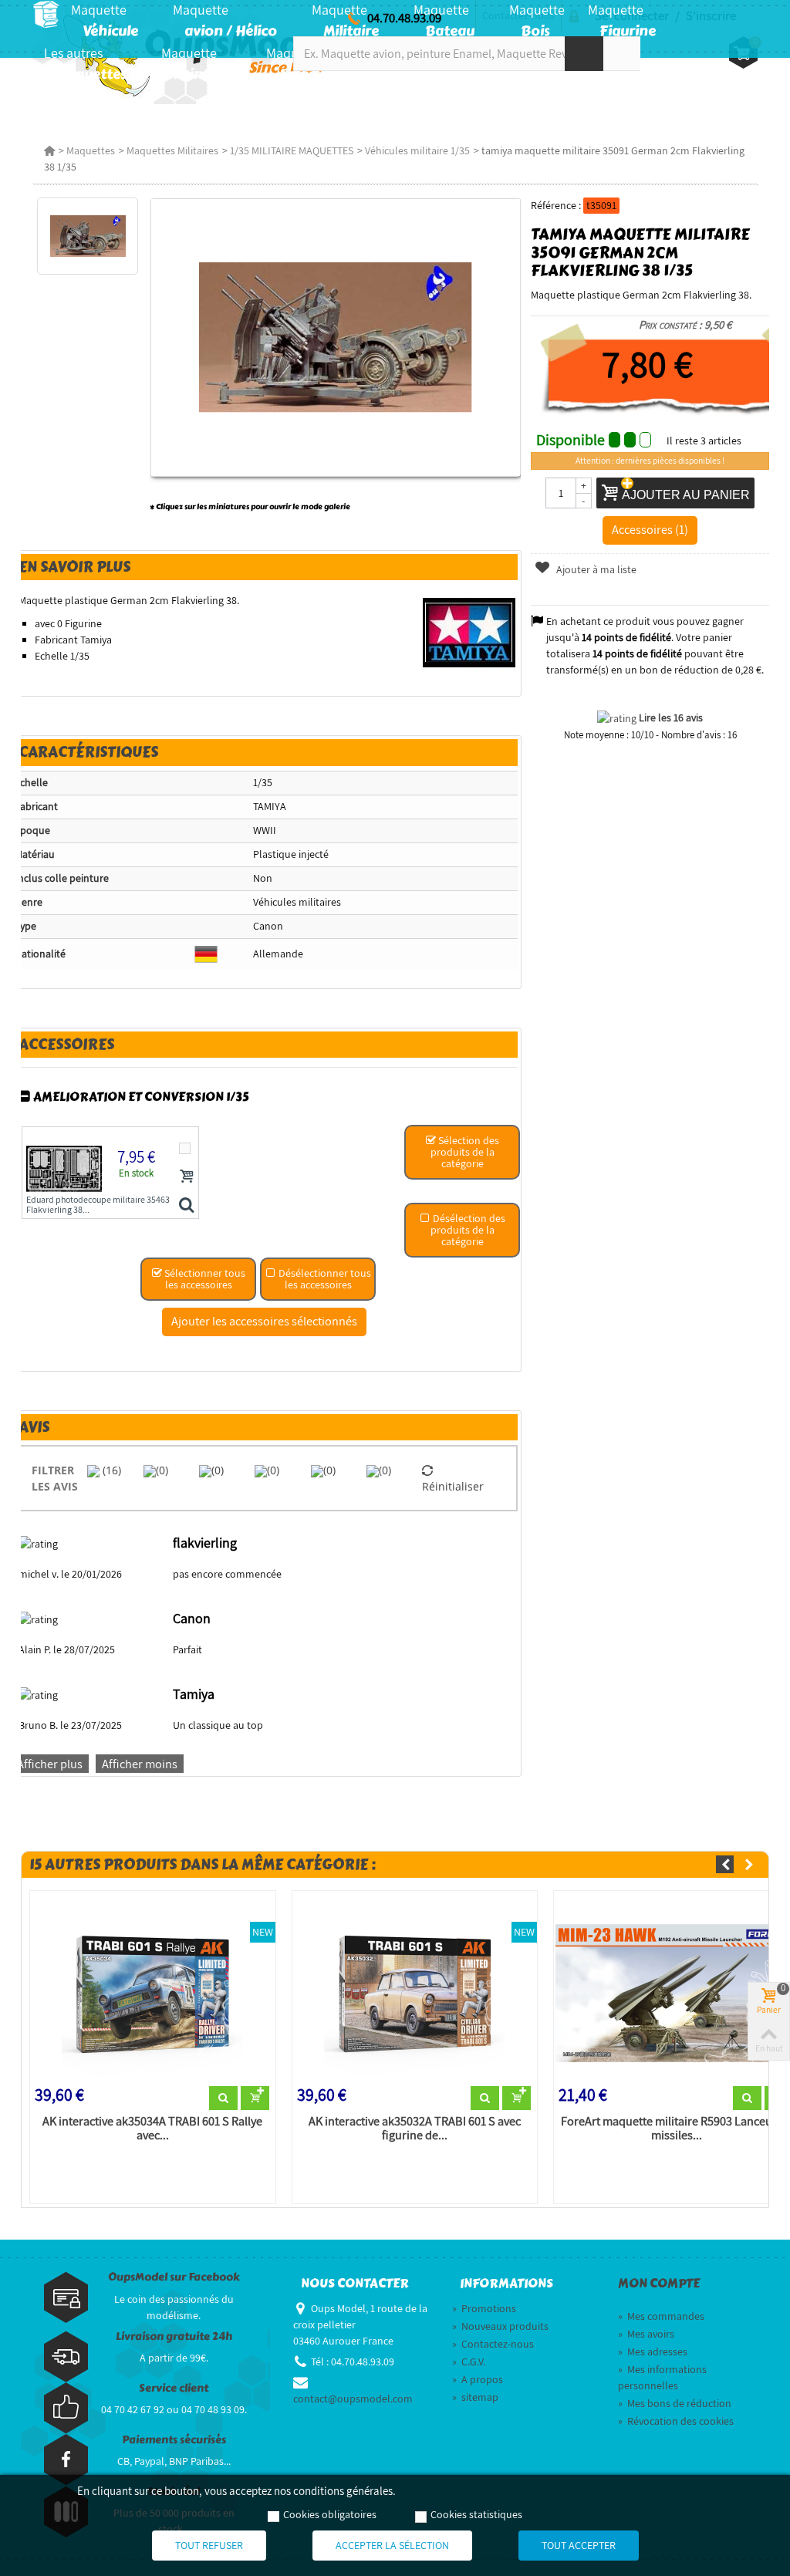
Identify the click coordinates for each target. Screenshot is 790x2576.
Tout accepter (579, 2545)
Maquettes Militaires (172, 150)
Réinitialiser (453, 1486)
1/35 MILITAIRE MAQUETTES (292, 150)
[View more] (223, 2098)
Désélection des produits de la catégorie (468, 1230)
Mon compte (659, 2284)
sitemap (475, 2397)
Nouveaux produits (500, 2326)
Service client (174, 2388)
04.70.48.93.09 (404, 18)
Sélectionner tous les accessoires (204, 1279)
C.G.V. (469, 2362)
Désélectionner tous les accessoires (324, 1279)
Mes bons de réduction (675, 2403)
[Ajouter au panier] (187, 1176)
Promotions (484, 2308)
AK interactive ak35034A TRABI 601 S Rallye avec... (152, 2129)
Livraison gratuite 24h (174, 2336)
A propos (478, 2379)
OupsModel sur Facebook (174, 2277)
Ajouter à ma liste (595, 569)
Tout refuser (209, 2545)
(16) (110, 1470)
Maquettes (91, 150)
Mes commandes (661, 2316)
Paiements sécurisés (174, 2440)
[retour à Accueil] (49, 150)
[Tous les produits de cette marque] (469, 632)
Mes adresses (653, 2351)
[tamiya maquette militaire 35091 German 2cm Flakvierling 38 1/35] (88, 236)
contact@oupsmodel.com (353, 2399)
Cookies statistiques (476, 2514)
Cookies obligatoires (330, 2514)
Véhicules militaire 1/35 (417, 150)
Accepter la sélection (392, 2545)
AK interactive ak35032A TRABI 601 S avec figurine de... (415, 2129)
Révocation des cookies (676, 2421)
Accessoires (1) (650, 529)
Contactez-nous (493, 2344)
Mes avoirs (646, 2334)
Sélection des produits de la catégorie (465, 1152)
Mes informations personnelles (662, 2377)
